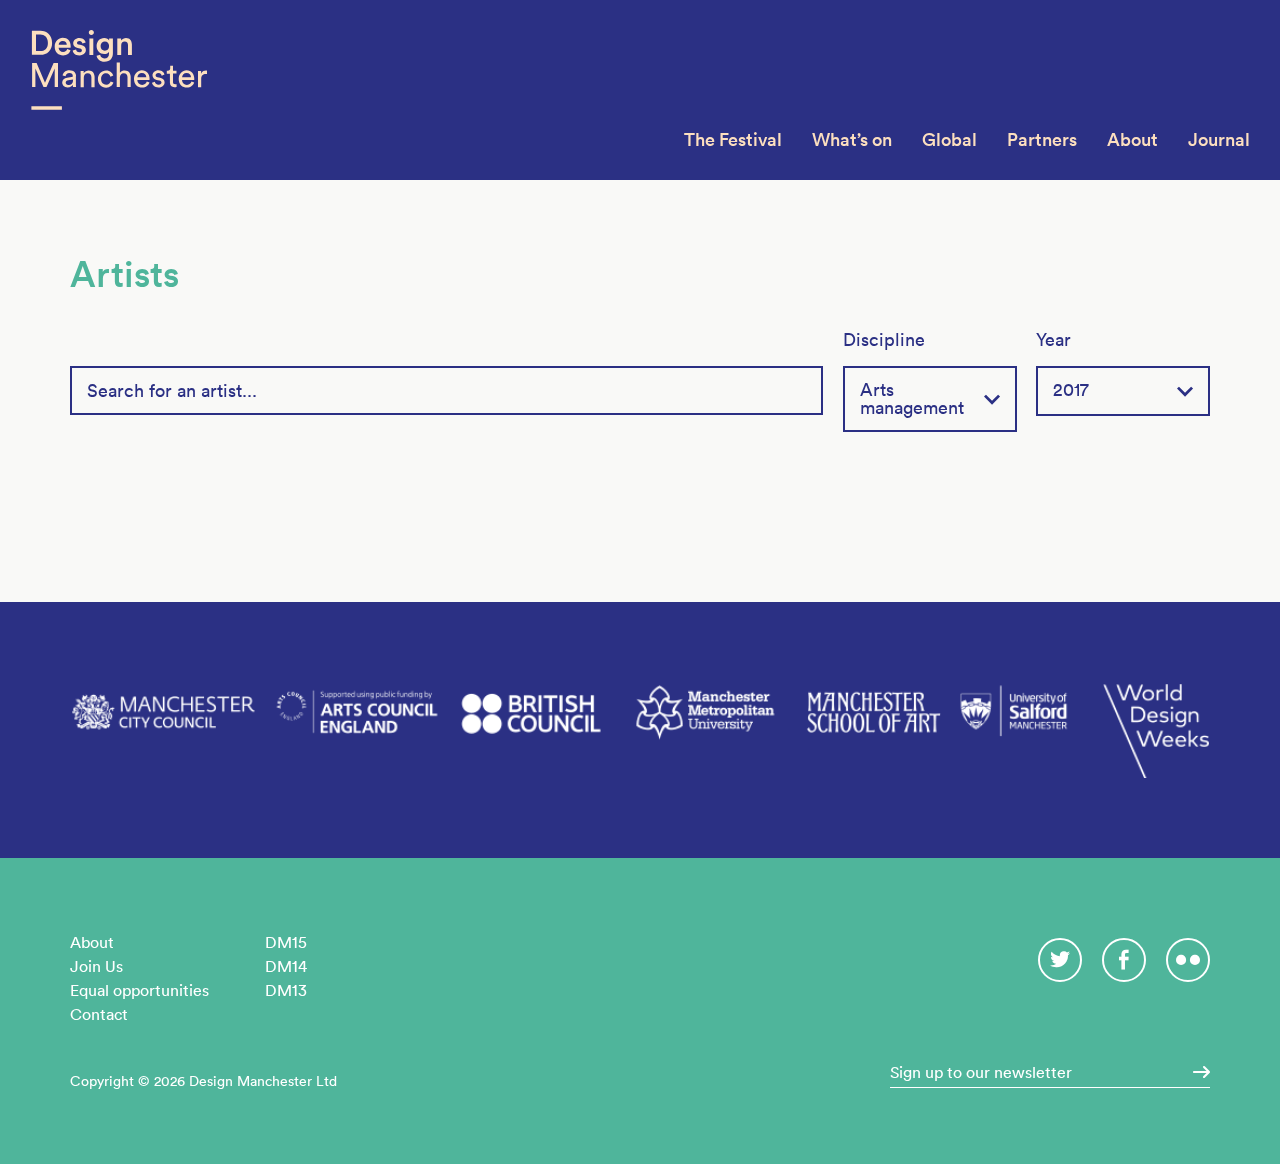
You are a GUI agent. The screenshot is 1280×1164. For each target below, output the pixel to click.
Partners (1042, 139)
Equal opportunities (139, 990)
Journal (1219, 139)
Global (949, 139)
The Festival (733, 139)
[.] (1195, 1072)
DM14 (286, 966)
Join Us (96, 966)
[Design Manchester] (118, 90)
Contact (99, 1014)
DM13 (286, 990)
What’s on (852, 139)
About (1132, 139)
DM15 (286, 942)
